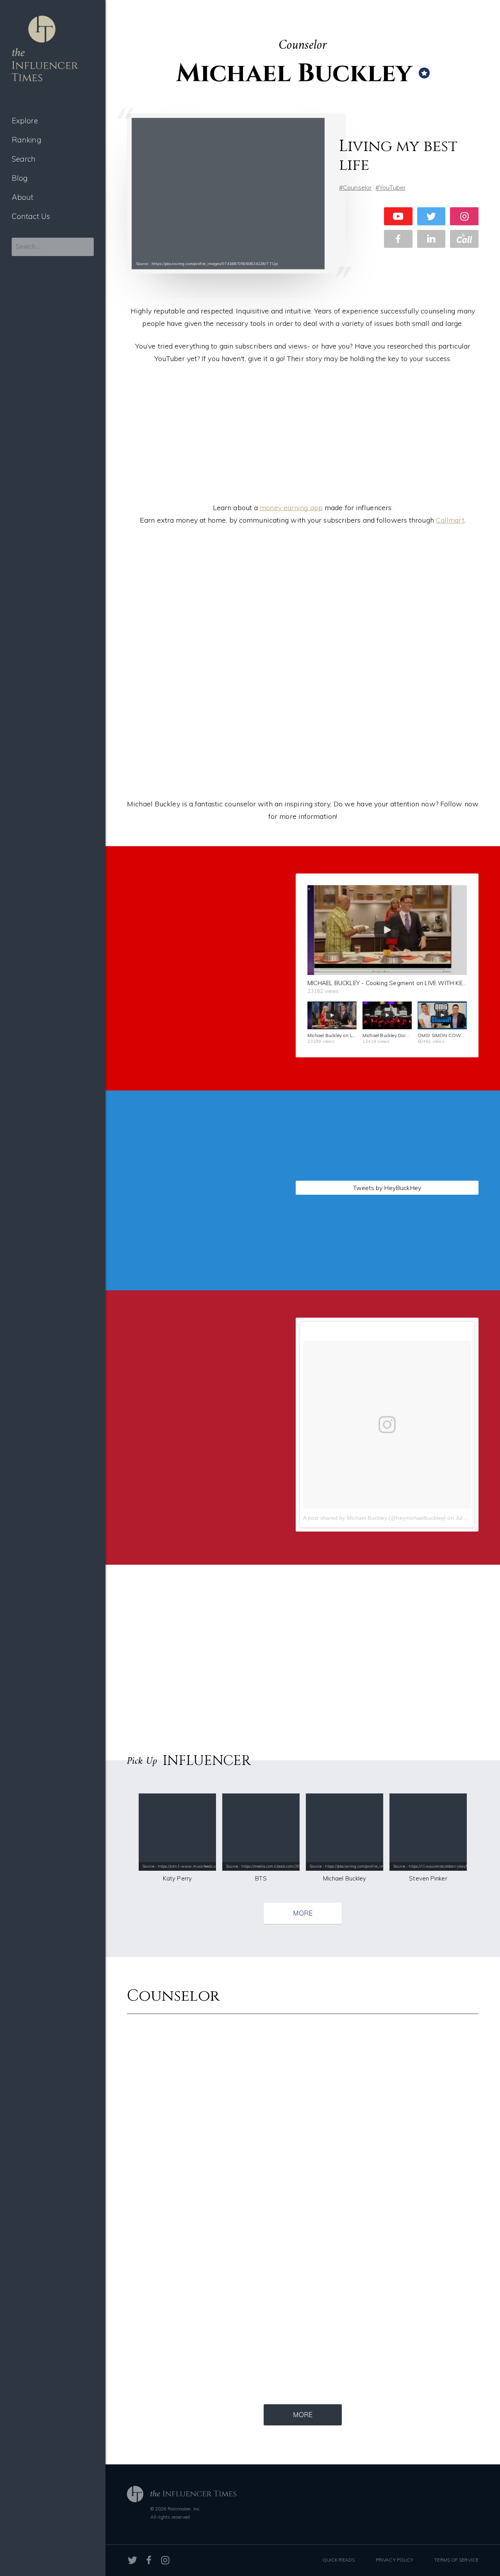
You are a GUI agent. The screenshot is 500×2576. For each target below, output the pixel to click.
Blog (20, 178)
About (23, 197)
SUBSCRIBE (192, 1065)
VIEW (192, 1287)
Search (24, 159)
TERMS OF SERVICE (456, 2560)
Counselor (357, 187)
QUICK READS (339, 2560)
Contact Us (31, 216)
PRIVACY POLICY (395, 2560)
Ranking (27, 140)
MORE (303, 1913)
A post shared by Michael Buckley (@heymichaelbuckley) (374, 1518)
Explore (25, 121)
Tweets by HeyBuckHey (387, 1188)
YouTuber (392, 187)
